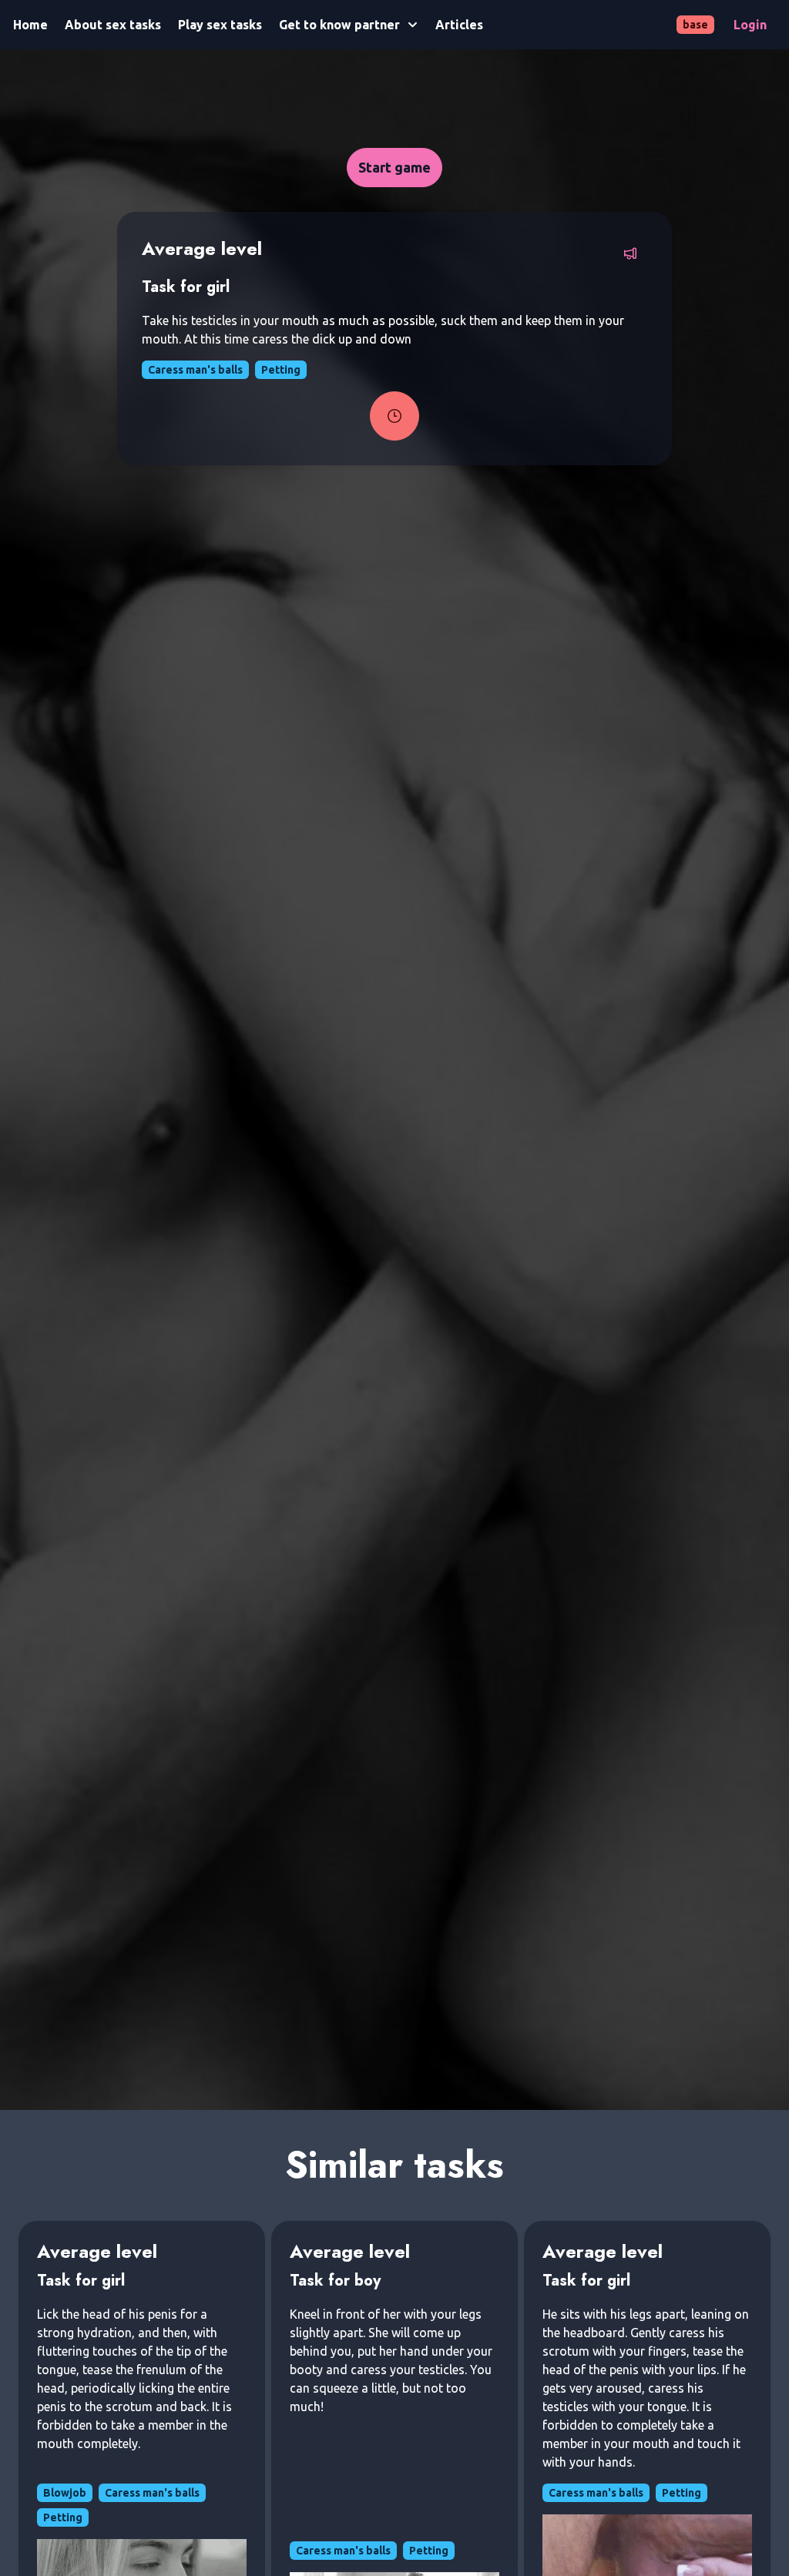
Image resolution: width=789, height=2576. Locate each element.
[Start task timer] (394, 416)
